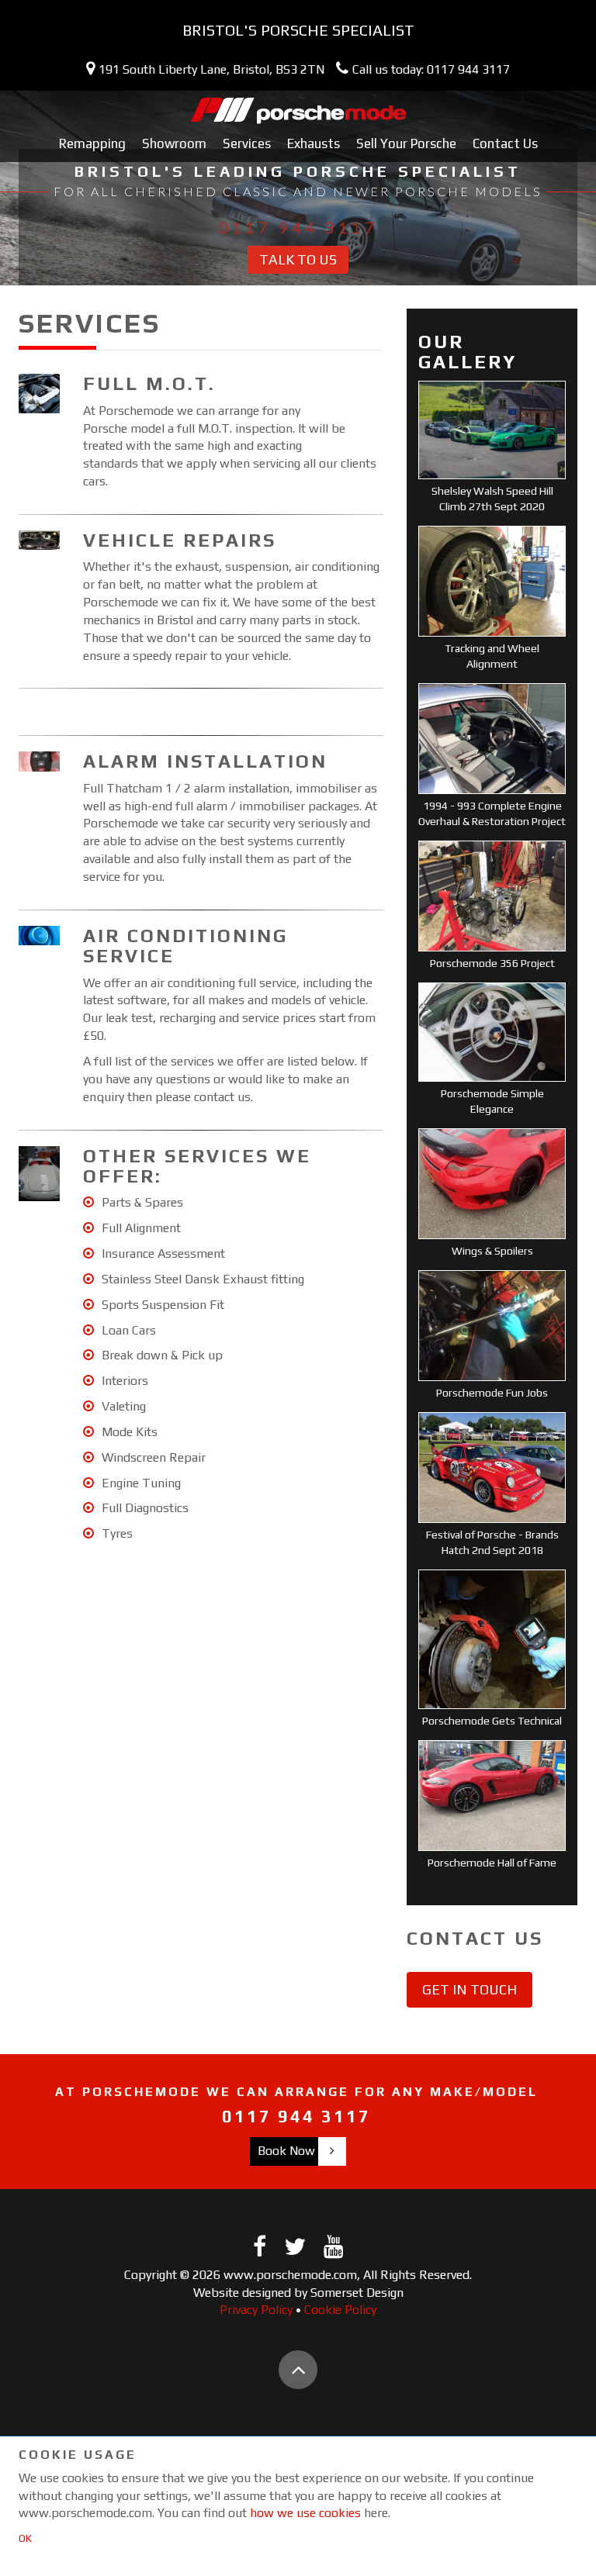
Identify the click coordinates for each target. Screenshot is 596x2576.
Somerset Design (357, 2293)
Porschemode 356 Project (492, 963)
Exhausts (314, 143)
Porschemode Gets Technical (492, 1721)
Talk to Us (298, 259)
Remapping (92, 143)
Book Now (286, 2151)
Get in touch (470, 1989)
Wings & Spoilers (492, 1251)
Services (247, 143)
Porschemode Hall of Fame (492, 1863)
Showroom (174, 143)
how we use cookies (305, 2513)
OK (25, 2538)
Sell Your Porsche (406, 143)
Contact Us (505, 143)
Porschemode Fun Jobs (492, 1393)
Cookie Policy (340, 2310)
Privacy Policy (256, 2310)
